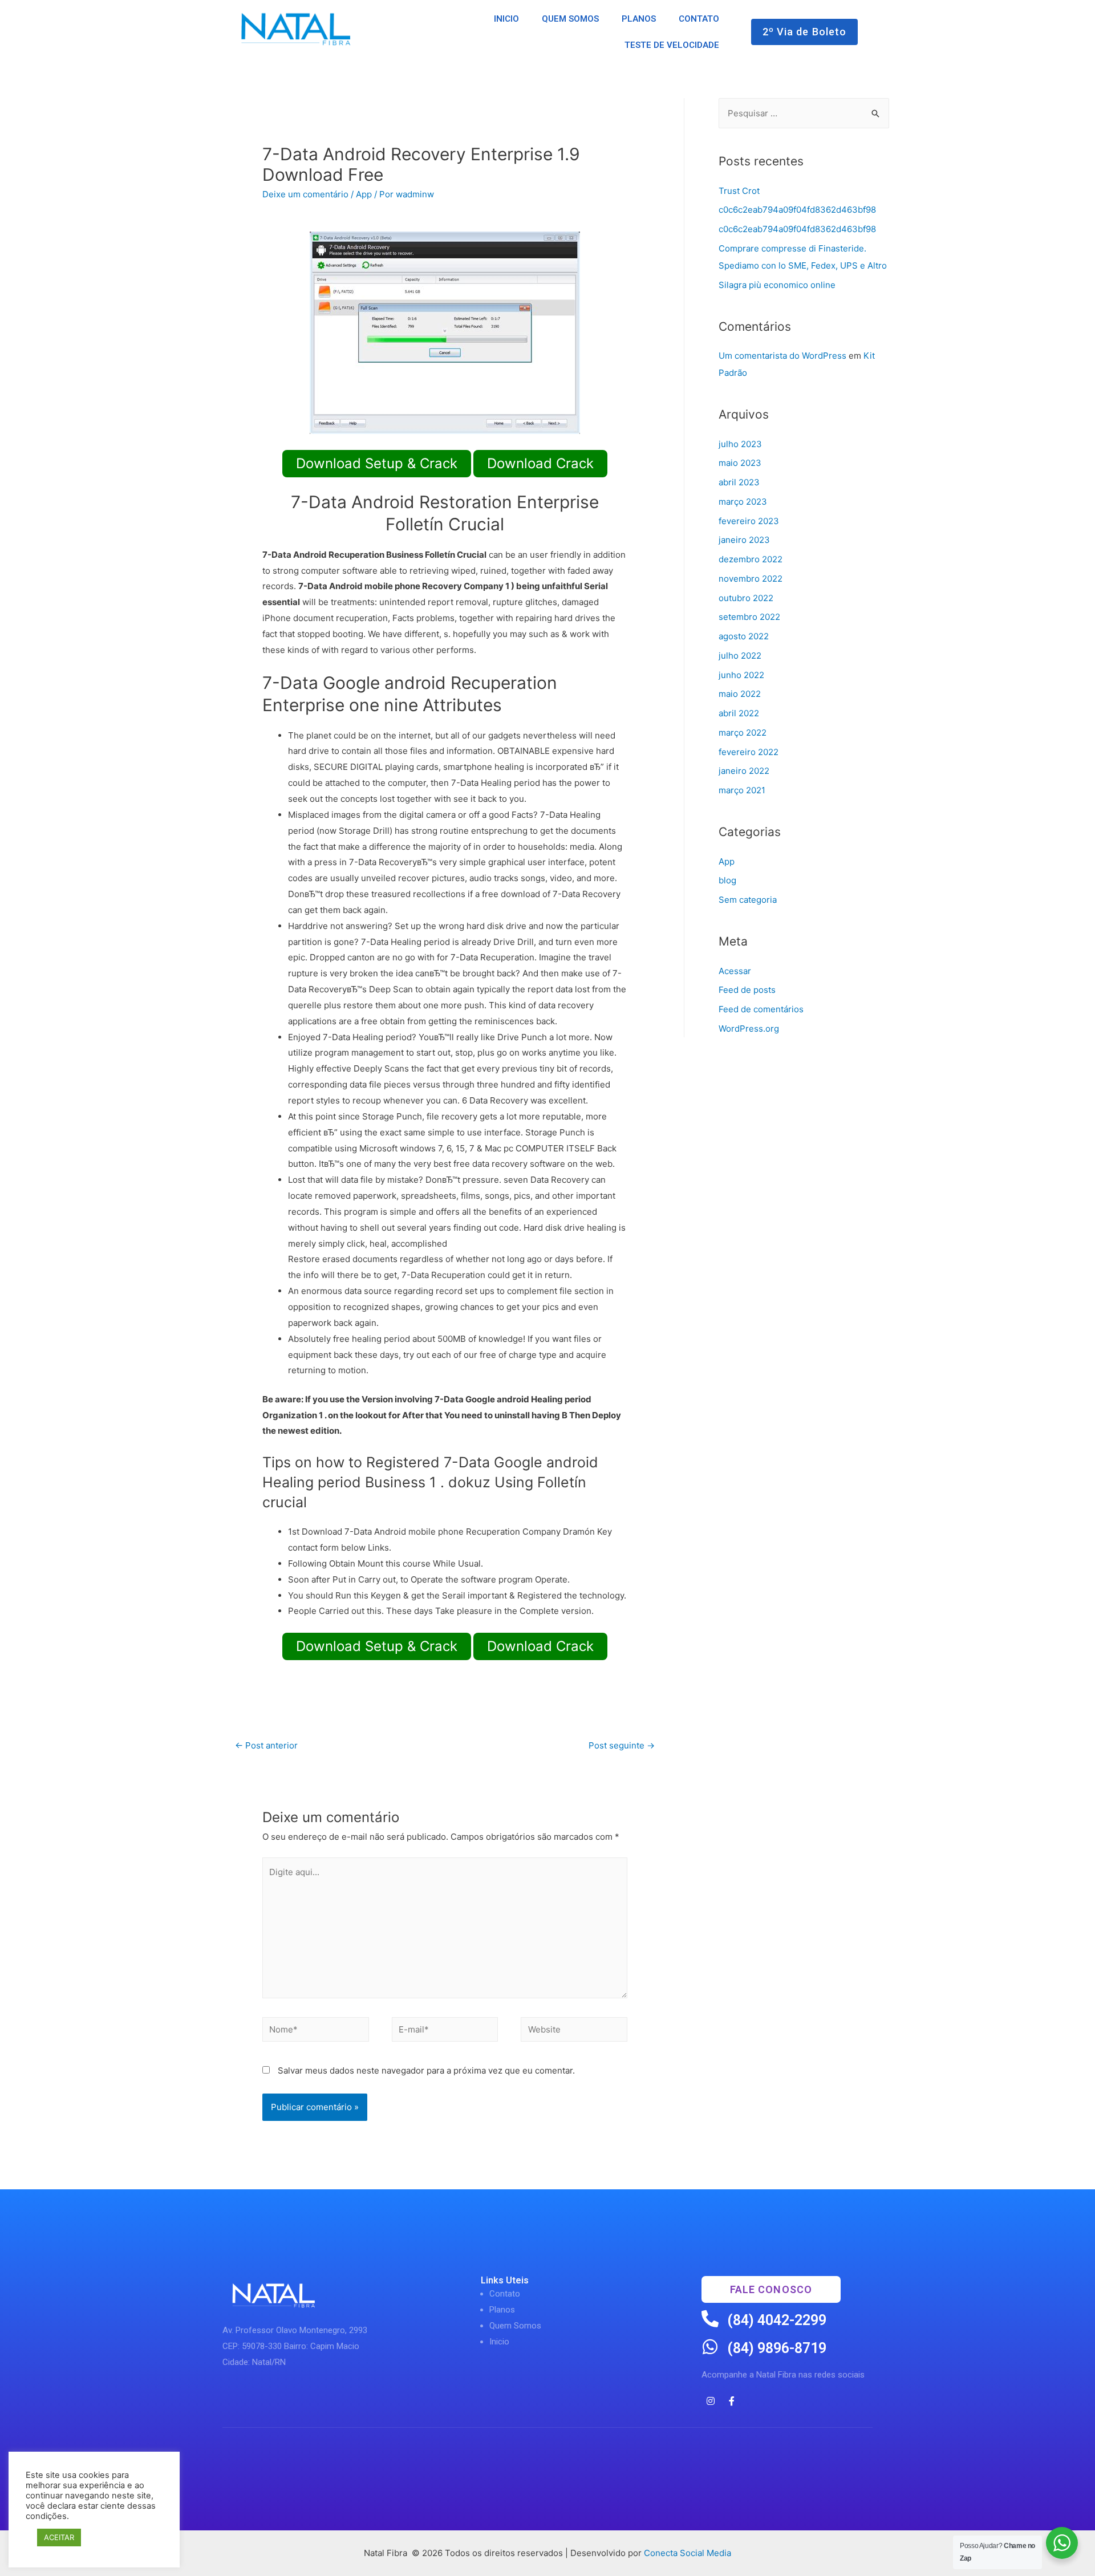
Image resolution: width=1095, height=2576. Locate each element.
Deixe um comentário (305, 194)
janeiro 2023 (744, 540)
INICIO (506, 19)
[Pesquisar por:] (804, 113)
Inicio (499, 2342)
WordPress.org (749, 1029)
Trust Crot (739, 191)
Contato (505, 2294)
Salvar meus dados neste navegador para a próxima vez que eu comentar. (426, 2070)
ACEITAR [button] (59, 2537)
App (364, 194)
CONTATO (699, 19)
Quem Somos (515, 2326)
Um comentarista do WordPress (782, 356)
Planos (502, 2310)
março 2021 (742, 790)
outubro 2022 (746, 598)
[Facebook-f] (732, 2401)
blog (727, 880)
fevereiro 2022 (749, 752)
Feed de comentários (761, 1009)
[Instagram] (711, 2401)
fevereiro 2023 (749, 521)
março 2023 (743, 502)
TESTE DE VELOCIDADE (672, 45)
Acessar (735, 971)
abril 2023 (739, 482)
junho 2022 (741, 675)
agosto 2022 (744, 636)
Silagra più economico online (777, 285)
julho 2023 (740, 444)
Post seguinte (622, 1745)
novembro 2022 (751, 579)
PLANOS (639, 19)
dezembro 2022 (751, 559)
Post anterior (266, 1745)
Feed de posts (747, 990)
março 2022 (743, 733)
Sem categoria (748, 900)
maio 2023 (740, 463)
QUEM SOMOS (570, 19)
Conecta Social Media (688, 2553)
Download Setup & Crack (377, 463)
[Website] (574, 2032)
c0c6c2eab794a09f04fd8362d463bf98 (797, 210)
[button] (805, 32)
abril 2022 (739, 713)
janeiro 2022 (744, 771)
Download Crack (540, 463)
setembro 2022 (749, 617)
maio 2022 (740, 694)
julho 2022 (740, 656)
